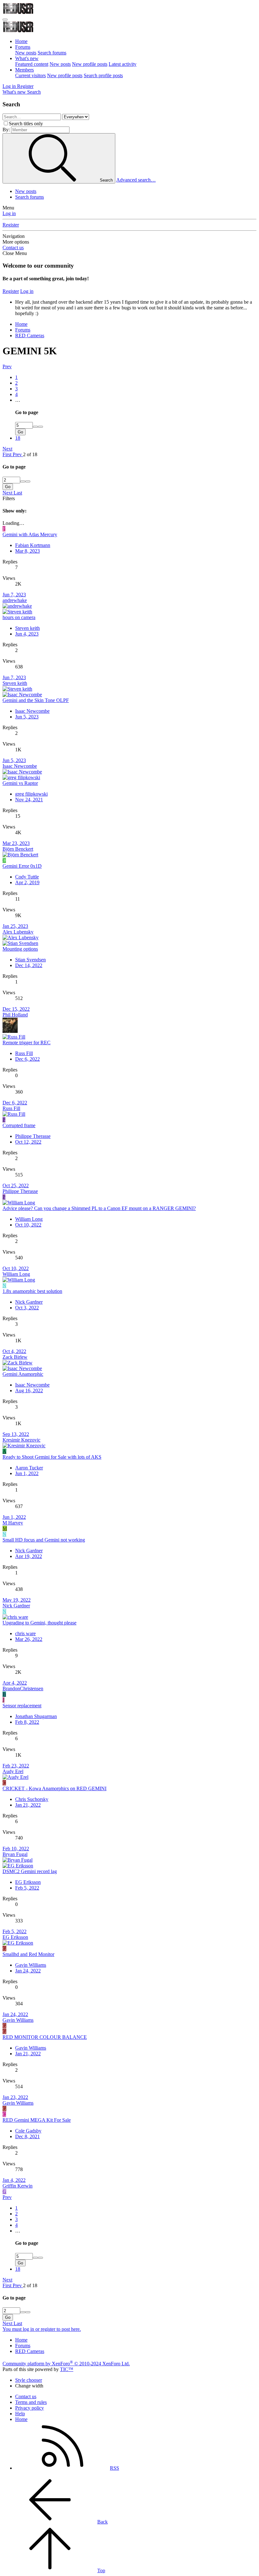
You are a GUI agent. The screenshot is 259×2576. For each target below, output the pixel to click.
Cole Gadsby (28, 2131)
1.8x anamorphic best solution (32, 1291)
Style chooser (29, 2380)
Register (11, 225)
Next (7, 449)
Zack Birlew (15, 1357)
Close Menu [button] (15, 253)
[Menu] (5, 20)
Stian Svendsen (30, 960)
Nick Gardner (29, 1302)
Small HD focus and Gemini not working (44, 1540)
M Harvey (13, 1523)
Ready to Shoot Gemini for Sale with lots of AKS (52, 1457)
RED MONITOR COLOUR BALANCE (45, 2037)
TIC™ (67, 2369)
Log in (9, 213)
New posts (26, 53)
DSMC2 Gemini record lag (30, 1871)
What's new (27, 58)
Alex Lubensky (18, 932)
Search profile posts (103, 75)
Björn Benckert (18, 849)
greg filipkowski (31, 794)
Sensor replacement (22, 1706)
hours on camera (19, 617)
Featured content (32, 64)
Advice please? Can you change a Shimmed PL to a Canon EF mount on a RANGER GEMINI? (99, 1208)
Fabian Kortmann (33, 545)
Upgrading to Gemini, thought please (39, 1623)
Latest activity (123, 64)
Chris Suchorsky (32, 1799)
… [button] (18, 400)
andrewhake (15, 600)
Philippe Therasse (33, 1136)
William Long (29, 1219)
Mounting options (20, 949)
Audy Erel (13, 1771)
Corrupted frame (19, 1125)
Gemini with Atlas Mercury (30, 534)
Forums (23, 47)
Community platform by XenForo (66, 2364)
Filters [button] (9, 498)
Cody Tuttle (27, 877)
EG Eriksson (28, 1882)
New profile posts (90, 64)
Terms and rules (31, 2402)
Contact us (13, 248)
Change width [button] (29, 2386)
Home (21, 41)
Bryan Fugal (15, 1854)
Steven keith (27, 628)
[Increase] (35, 427)
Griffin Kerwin (18, 2186)
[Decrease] (40, 427)
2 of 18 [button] (30, 454)
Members (24, 70)
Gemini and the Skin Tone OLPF (36, 700)
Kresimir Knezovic (21, 1440)
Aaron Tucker (29, 1468)
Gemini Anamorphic (23, 1374)
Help (20, 2414)
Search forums (52, 53)
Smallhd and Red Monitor (28, 1954)
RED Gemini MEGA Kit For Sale (37, 2120)
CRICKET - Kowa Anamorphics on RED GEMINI (54, 1788)
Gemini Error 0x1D (22, 866)
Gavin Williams (31, 1965)
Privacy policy (30, 2408)
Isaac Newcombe (32, 711)
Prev (7, 366)
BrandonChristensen (23, 1688)
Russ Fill (24, 1053)
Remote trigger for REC (27, 1043)
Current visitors (30, 75)
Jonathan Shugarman (36, 1716)
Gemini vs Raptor (20, 783)
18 (18, 438)
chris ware (25, 1633)
